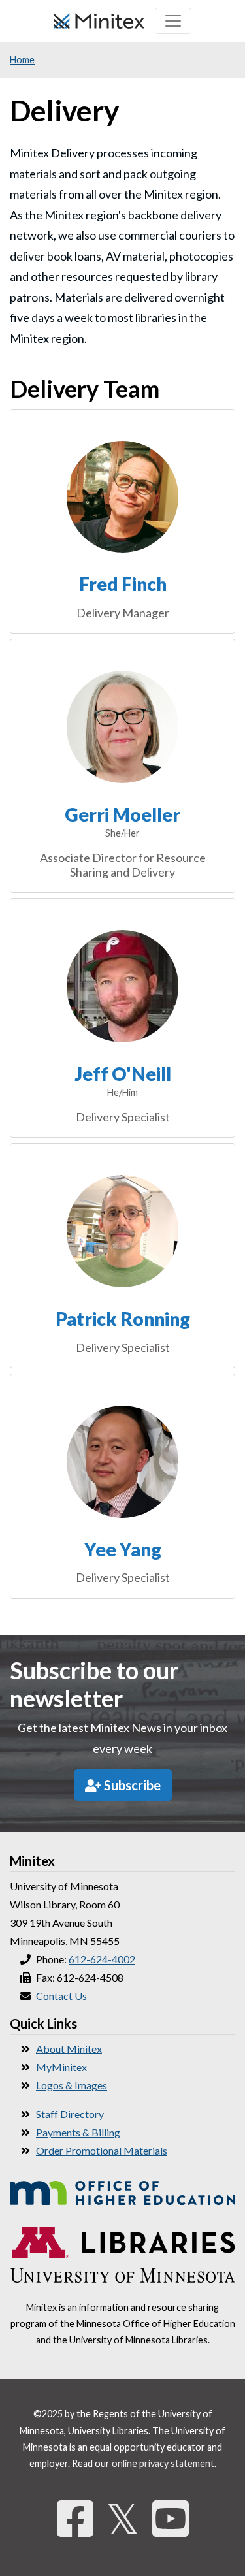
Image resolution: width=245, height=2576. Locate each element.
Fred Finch (123, 584)
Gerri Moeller (122, 814)
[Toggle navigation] (173, 21)
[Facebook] (75, 2518)
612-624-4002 (102, 1959)
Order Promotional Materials (102, 2150)
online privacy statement (163, 2463)
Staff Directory (70, 2114)
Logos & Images (72, 2085)
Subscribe (131, 1785)
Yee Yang (123, 1549)
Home (22, 60)
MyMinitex (61, 2067)
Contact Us (61, 1996)
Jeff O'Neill (123, 1074)
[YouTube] (171, 2518)
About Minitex (69, 2049)
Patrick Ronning (123, 1319)
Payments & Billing (78, 2132)
